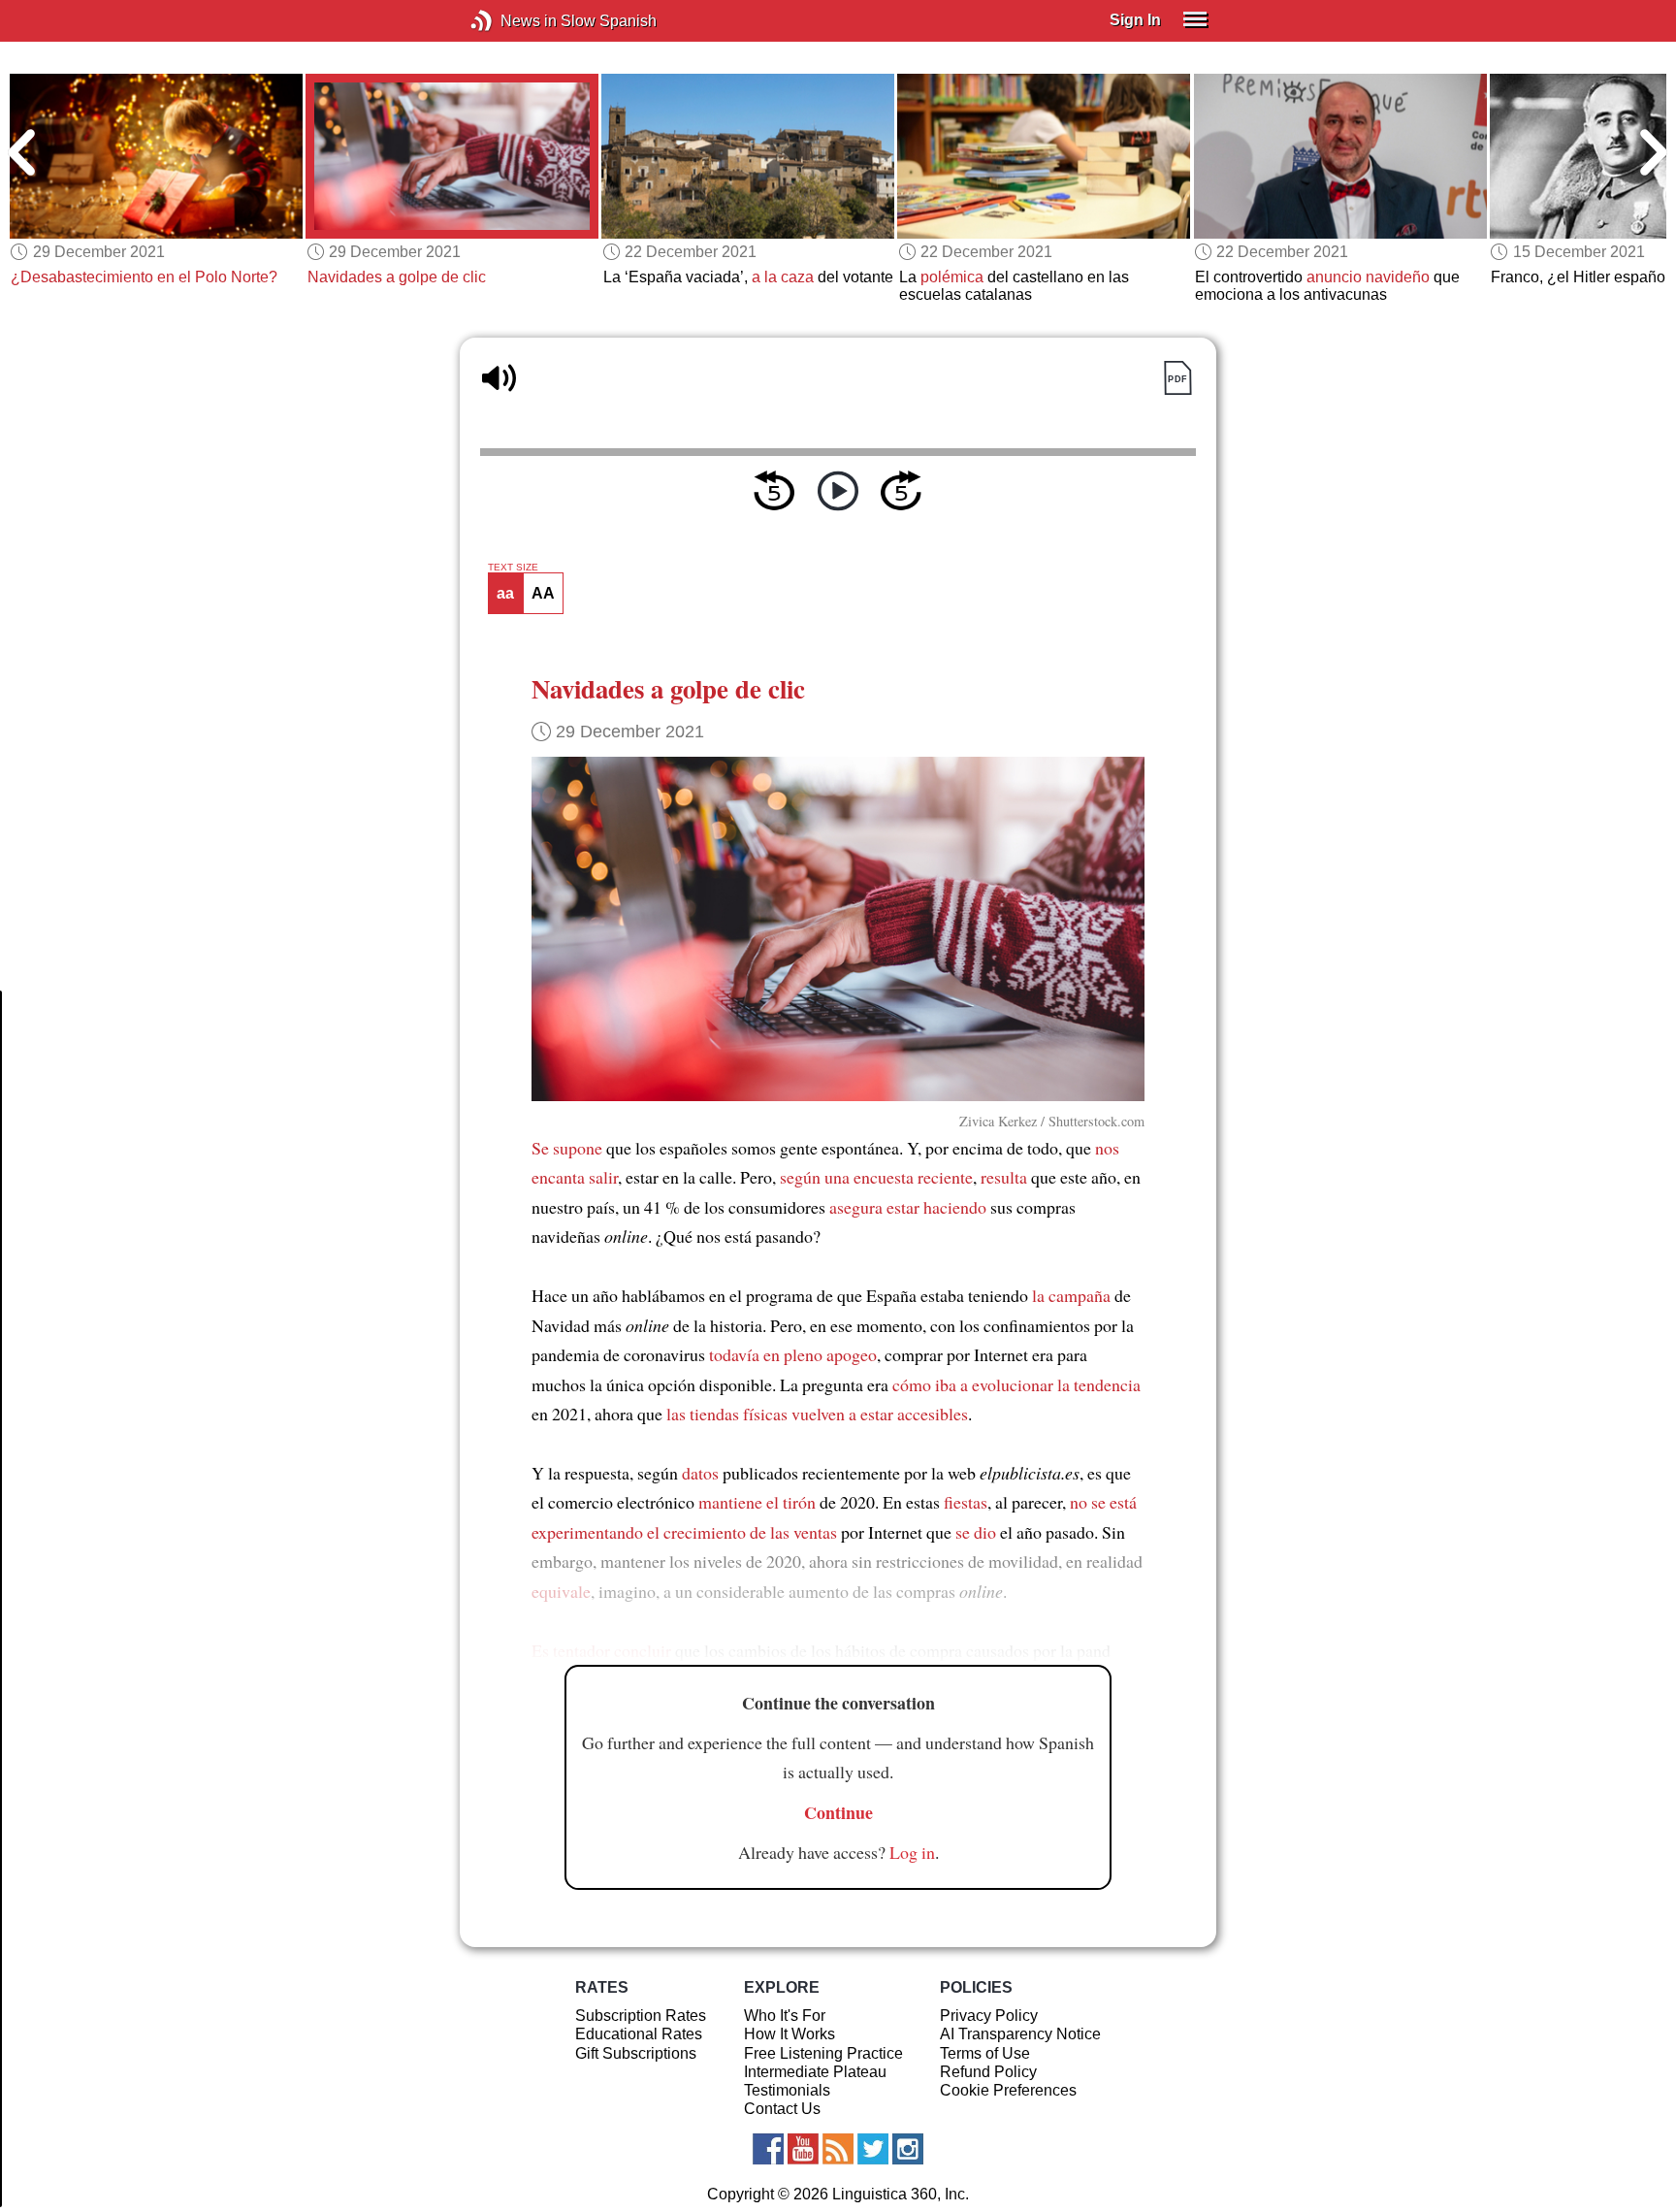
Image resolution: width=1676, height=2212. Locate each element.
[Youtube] (803, 2149)
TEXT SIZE (513, 568)
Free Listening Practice (823, 2053)
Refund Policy (988, 2072)
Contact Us (782, 2109)
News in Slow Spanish (511, 21)
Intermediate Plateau (815, 2072)
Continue (838, 1812)
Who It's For (785, 2016)
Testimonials (787, 2090)
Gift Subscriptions (636, 2053)
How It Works (790, 2034)
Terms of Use (985, 2053)
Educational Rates (639, 2034)
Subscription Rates (641, 2016)
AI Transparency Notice (1020, 2034)
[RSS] (838, 2149)
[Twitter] (873, 2149)
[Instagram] (908, 2149)
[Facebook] (768, 2149)
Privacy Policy (989, 2016)
